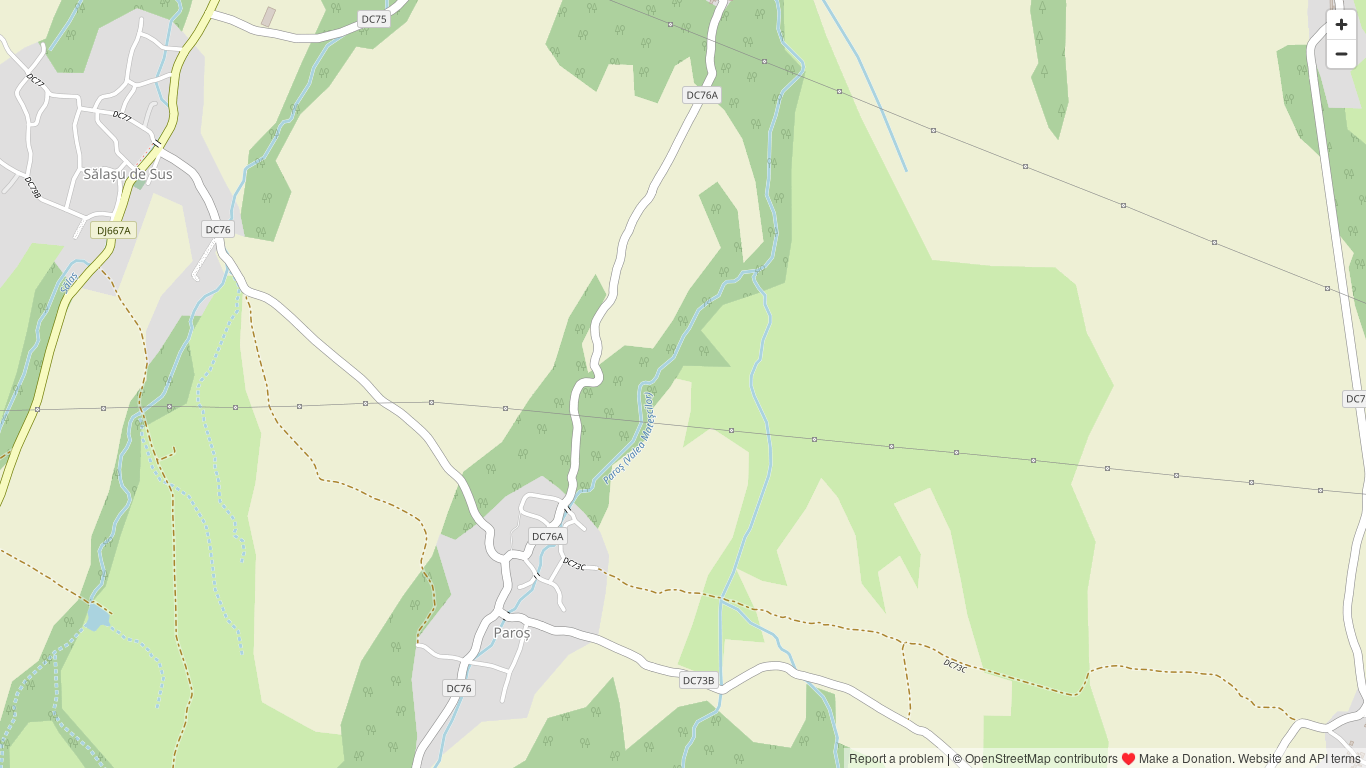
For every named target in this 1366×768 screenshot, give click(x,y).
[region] (683, 384)
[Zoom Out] (1341, 53)
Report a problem (896, 757)
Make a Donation (1185, 757)
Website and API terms (1299, 757)
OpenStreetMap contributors (1041, 757)
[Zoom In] (1341, 24)
